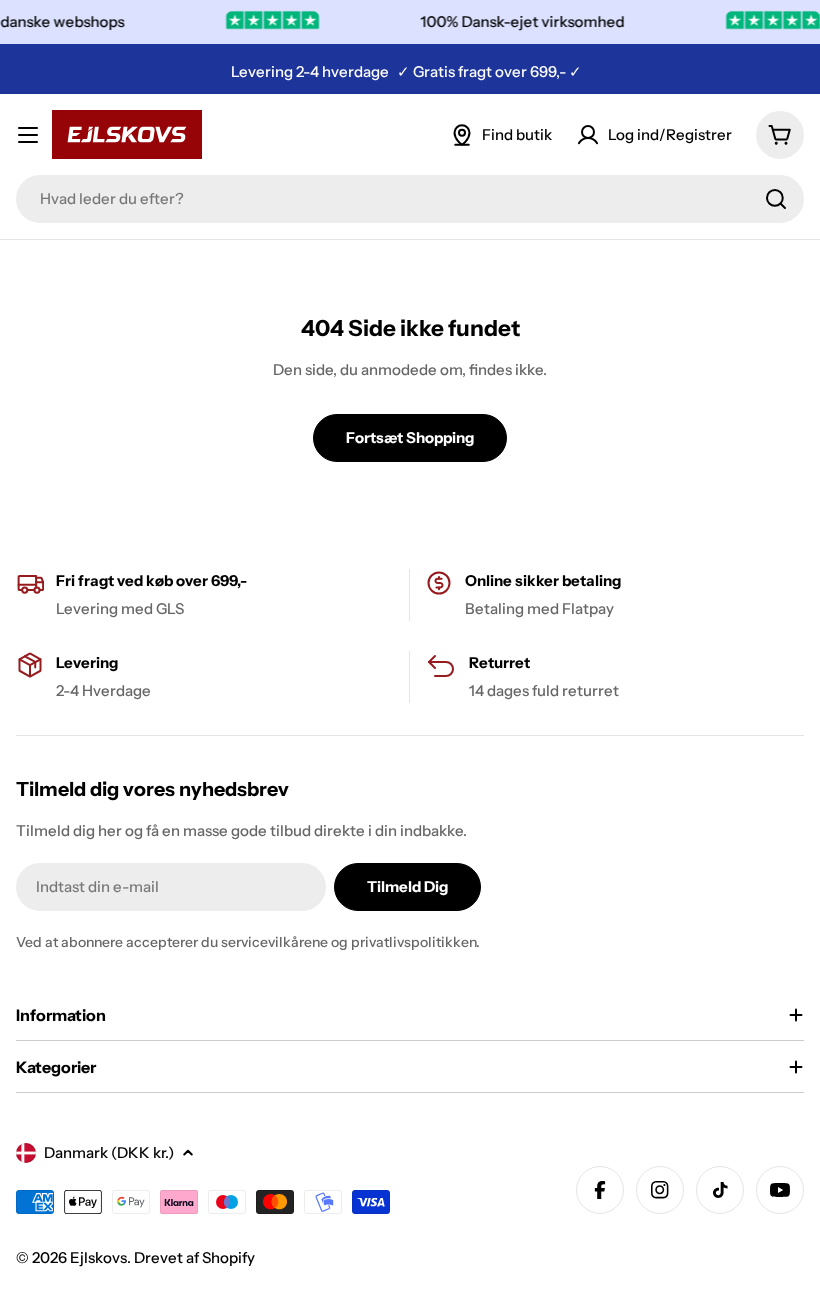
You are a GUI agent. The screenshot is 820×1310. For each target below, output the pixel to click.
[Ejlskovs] (767, 22)
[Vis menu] (28, 135)
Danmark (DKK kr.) (109, 1152)
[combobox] (410, 199)
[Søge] (776, 199)
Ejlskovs (98, 1257)
